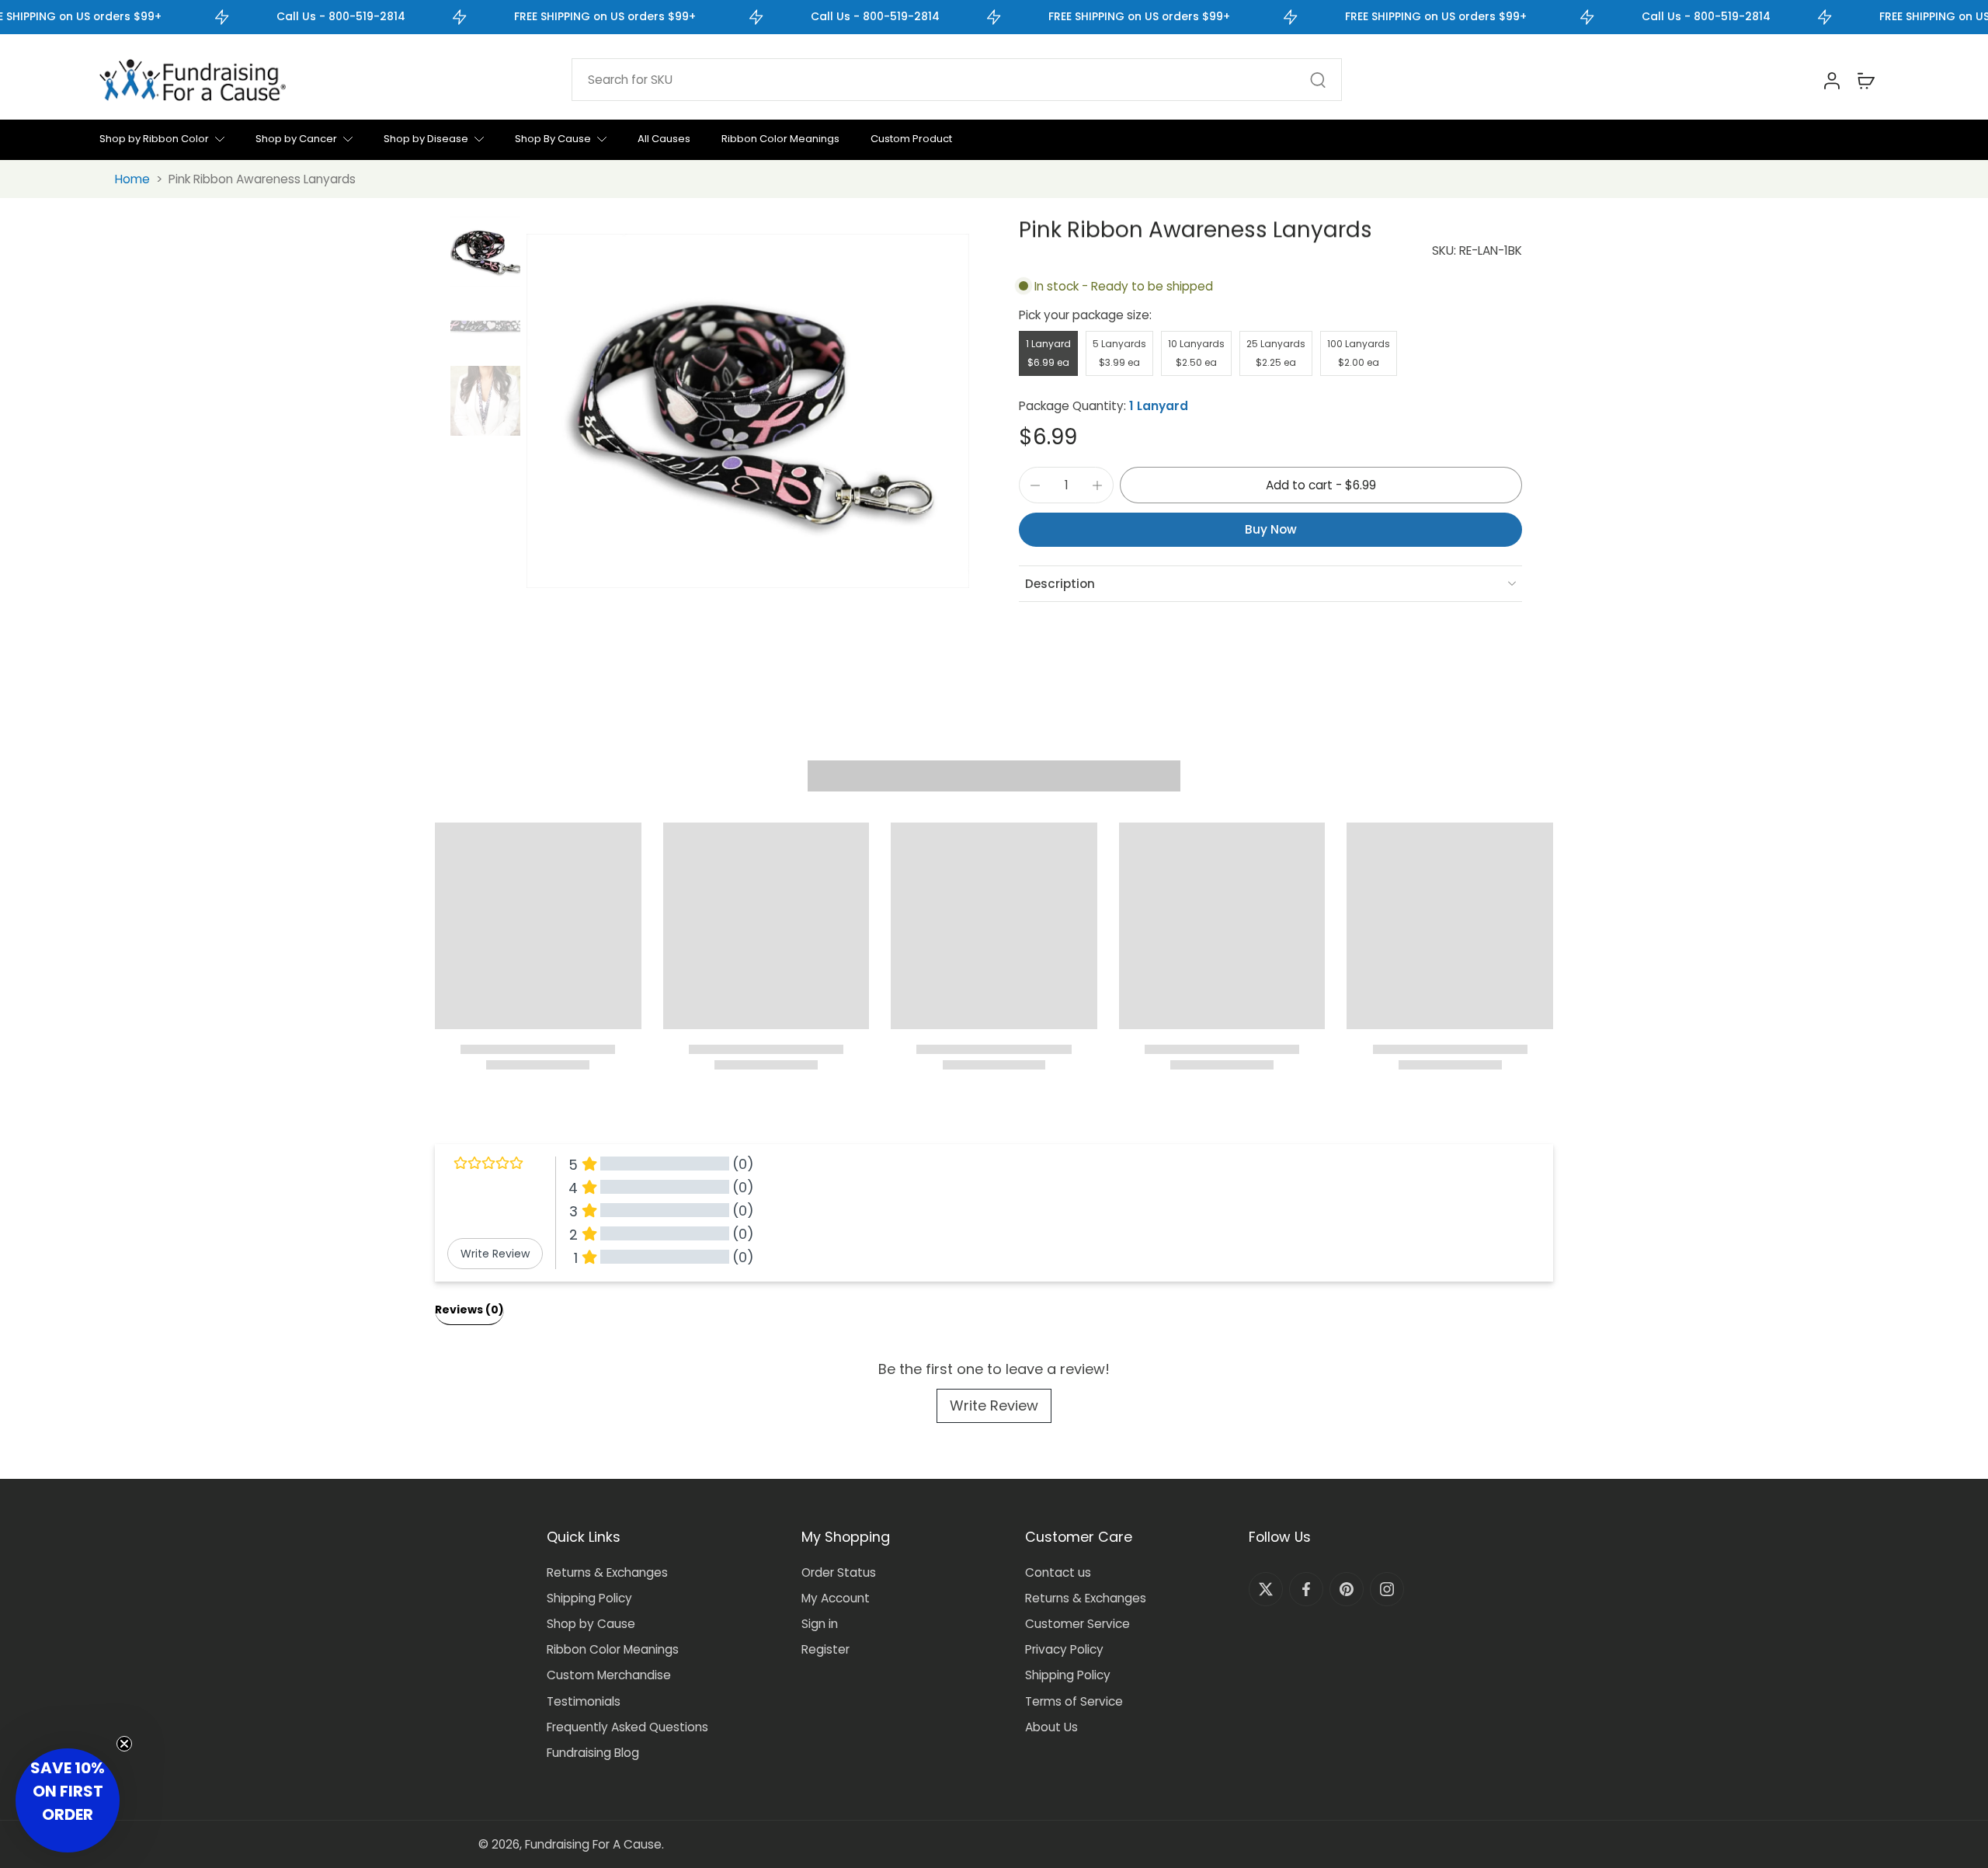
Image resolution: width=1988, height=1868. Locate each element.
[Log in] (1831, 80)
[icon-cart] (1865, 80)
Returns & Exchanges (607, 1572)
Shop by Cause (591, 1624)
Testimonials (584, 1701)
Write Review (994, 1405)
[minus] (1035, 485)
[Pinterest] (1347, 1589)
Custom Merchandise (609, 1675)
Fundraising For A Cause (593, 1844)
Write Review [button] (495, 1254)
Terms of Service (1074, 1701)
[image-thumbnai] (485, 252)
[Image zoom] (748, 411)
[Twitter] (1266, 1589)
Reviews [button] (469, 1310)
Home (132, 179)
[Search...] (1318, 80)
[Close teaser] (124, 1744)
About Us (1051, 1727)
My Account (836, 1598)
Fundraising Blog (593, 1753)
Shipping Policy (589, 1598)
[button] (1321, 485)
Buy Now (1271, 529)
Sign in (820, 1624)
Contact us (1058, 1572)
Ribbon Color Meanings (613, 1649)
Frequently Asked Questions (627, 1727)
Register (825, 1649)
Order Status (839, 1572)
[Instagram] (1387, 1589)
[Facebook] (1306, 1589)
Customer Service (1077, 1624)
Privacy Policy (1064, 1649)
